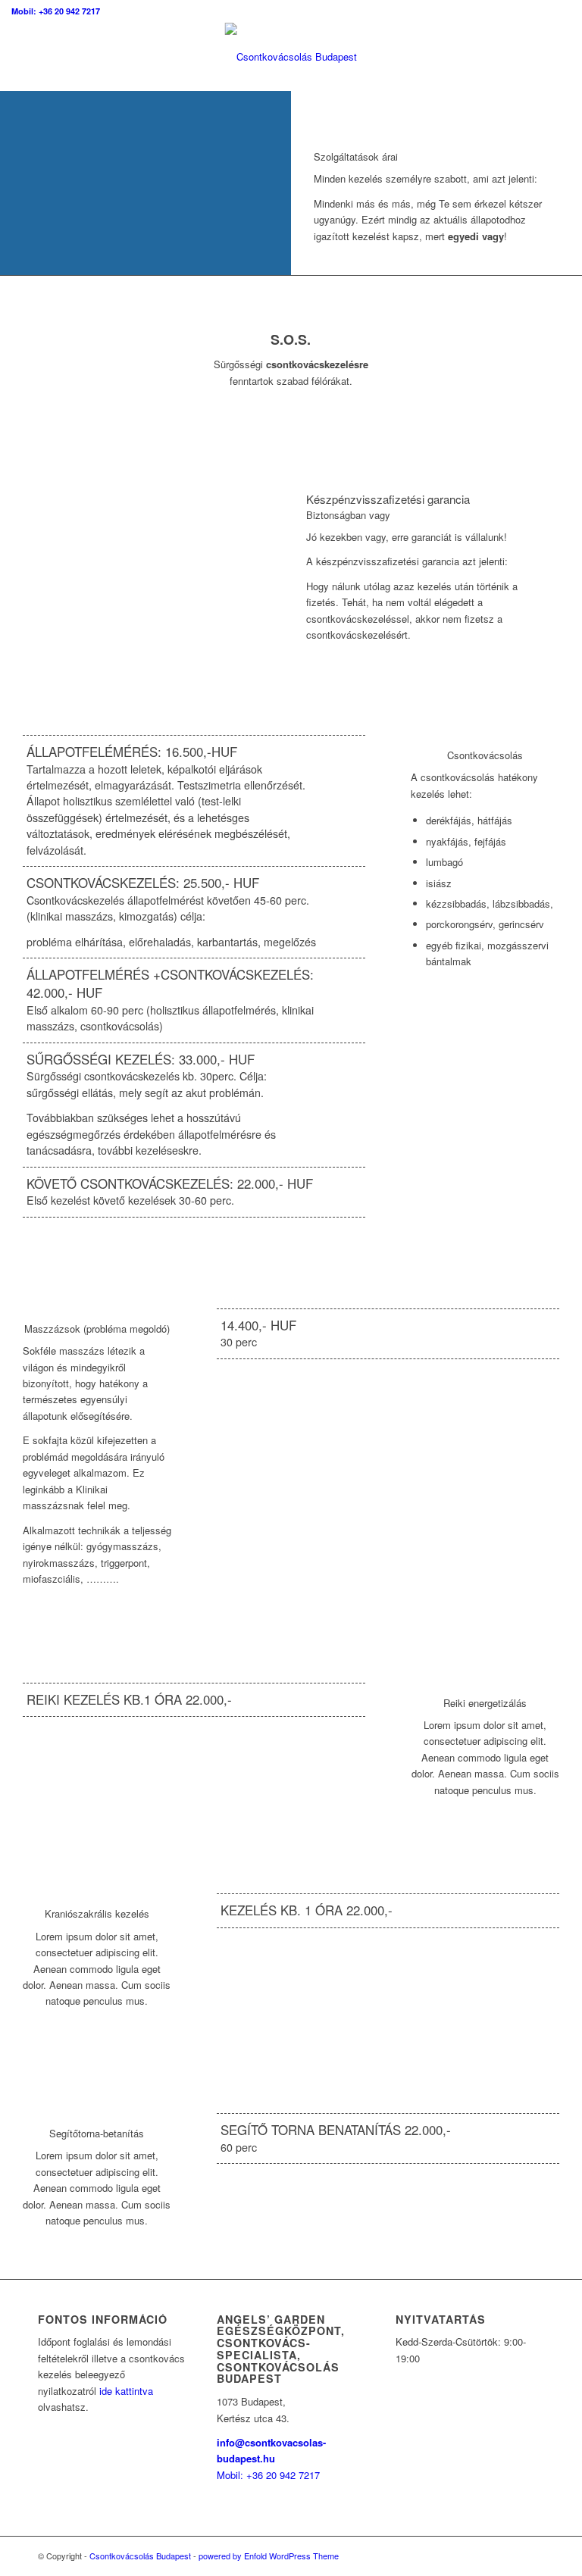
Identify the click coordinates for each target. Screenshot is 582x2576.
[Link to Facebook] (487, 2556)
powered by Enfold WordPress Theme (269, 2556)
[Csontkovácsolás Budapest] (291, 57)
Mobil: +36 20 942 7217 (56, 11)
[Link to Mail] (533, 2556)
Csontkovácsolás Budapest (140, 2556)
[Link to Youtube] (510, 2556)
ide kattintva (126, 2391)
